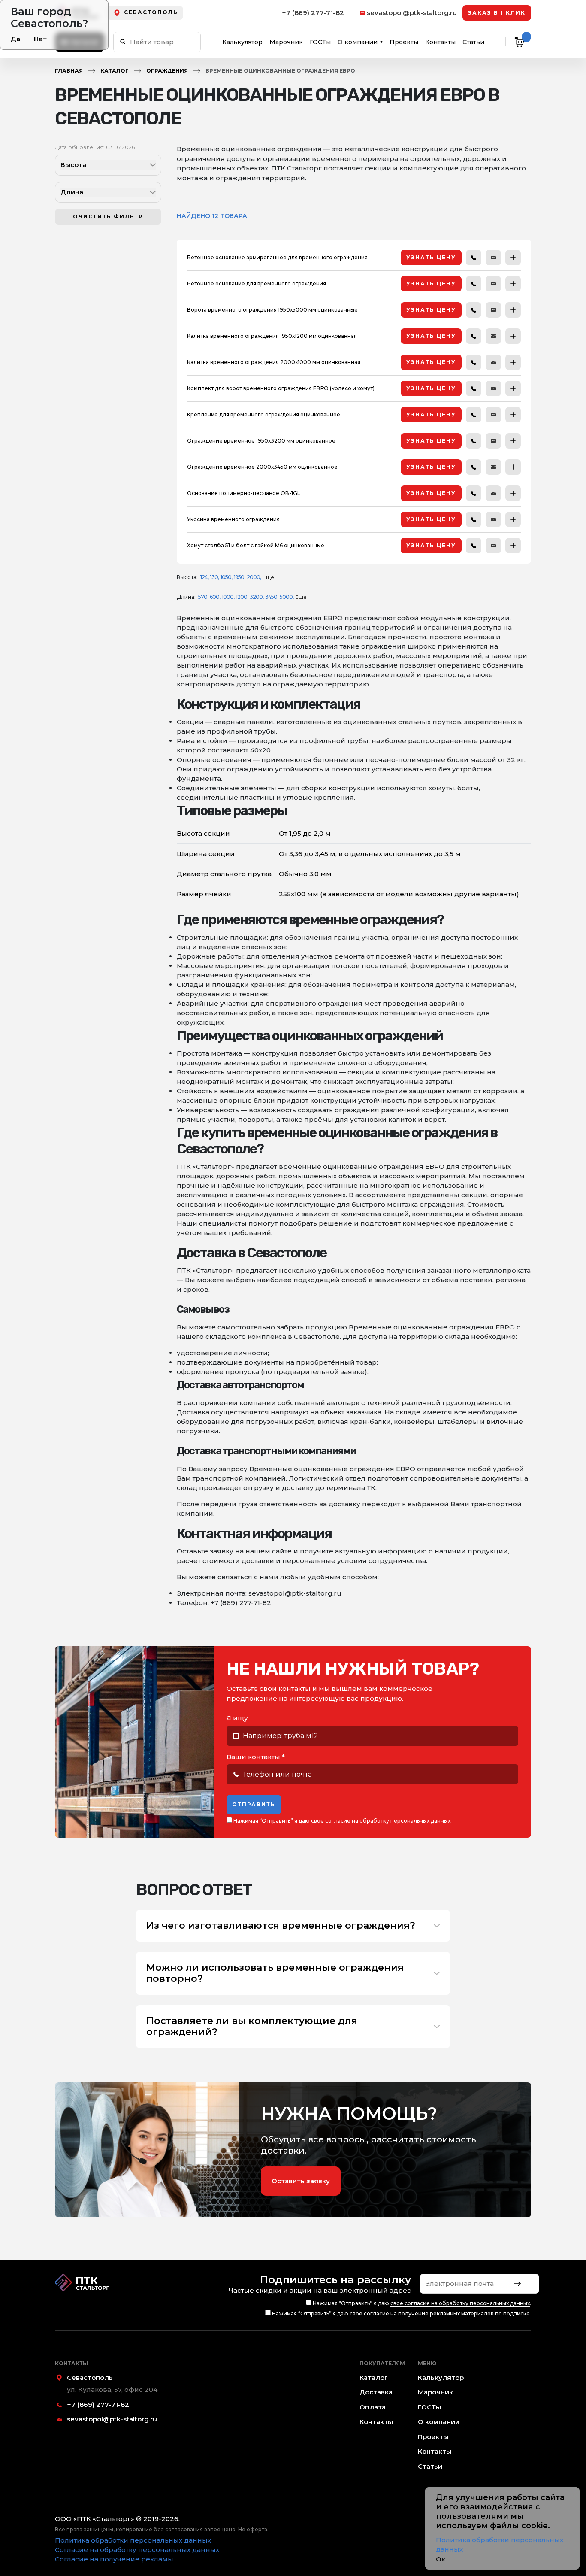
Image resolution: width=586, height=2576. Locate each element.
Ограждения (167, 71)
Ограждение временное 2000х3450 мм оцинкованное (262, 467)
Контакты (440, 42)
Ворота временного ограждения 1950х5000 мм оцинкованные (272, 310)
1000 (228, 597)
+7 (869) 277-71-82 (313, 13)
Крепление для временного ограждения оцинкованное (264, 414)
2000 (253, 577)
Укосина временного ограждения (233, 519)
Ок (441, 2559)
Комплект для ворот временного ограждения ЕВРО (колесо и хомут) (281, 388)
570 (203, 597)
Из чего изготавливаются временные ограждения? (281, 1926)
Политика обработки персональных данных (133, 2540)
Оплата (373, 2407)
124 (204, 577)
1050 (226, 577)
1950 (239, 577)
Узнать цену (431, 257)
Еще (268, 577)
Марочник (286, 42)
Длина (72, 192)
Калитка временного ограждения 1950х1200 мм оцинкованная (272, 336)
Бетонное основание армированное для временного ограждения (277, 257)
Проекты (404, 42)
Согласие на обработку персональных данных (137, 2550)
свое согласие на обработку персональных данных (381, 1821)
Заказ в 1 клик (497, 13)
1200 (242, 597)
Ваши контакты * (256, 1757)
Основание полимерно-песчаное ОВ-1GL (244, 493)
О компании (358, 42)
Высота (73, 165)
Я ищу (237, 1718)
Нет (40, 39)
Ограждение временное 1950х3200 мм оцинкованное (261, 441)
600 (214, 597)
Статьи (473, 42)
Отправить (254, 1804)
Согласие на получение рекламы (114, 2559)
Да (15, 39)
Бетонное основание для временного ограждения (257, 284)
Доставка (376, 2392)
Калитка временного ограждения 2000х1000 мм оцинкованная (274, 362)
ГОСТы (320, 42)
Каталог (115, 71)
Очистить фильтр (108, 217)
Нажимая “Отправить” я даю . (342, 1821)
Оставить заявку (301, 2181)
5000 (286, 597)
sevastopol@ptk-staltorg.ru (412, 13)
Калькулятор (242, 42)
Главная (69, 71)
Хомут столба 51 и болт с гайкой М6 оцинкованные (256, 545)
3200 (256, 597)
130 (214, 577)
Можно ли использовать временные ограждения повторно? (275, 1973)
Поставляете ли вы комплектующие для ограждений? (252, 2027)
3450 (271, 597)
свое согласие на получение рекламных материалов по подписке (440, 2314)
